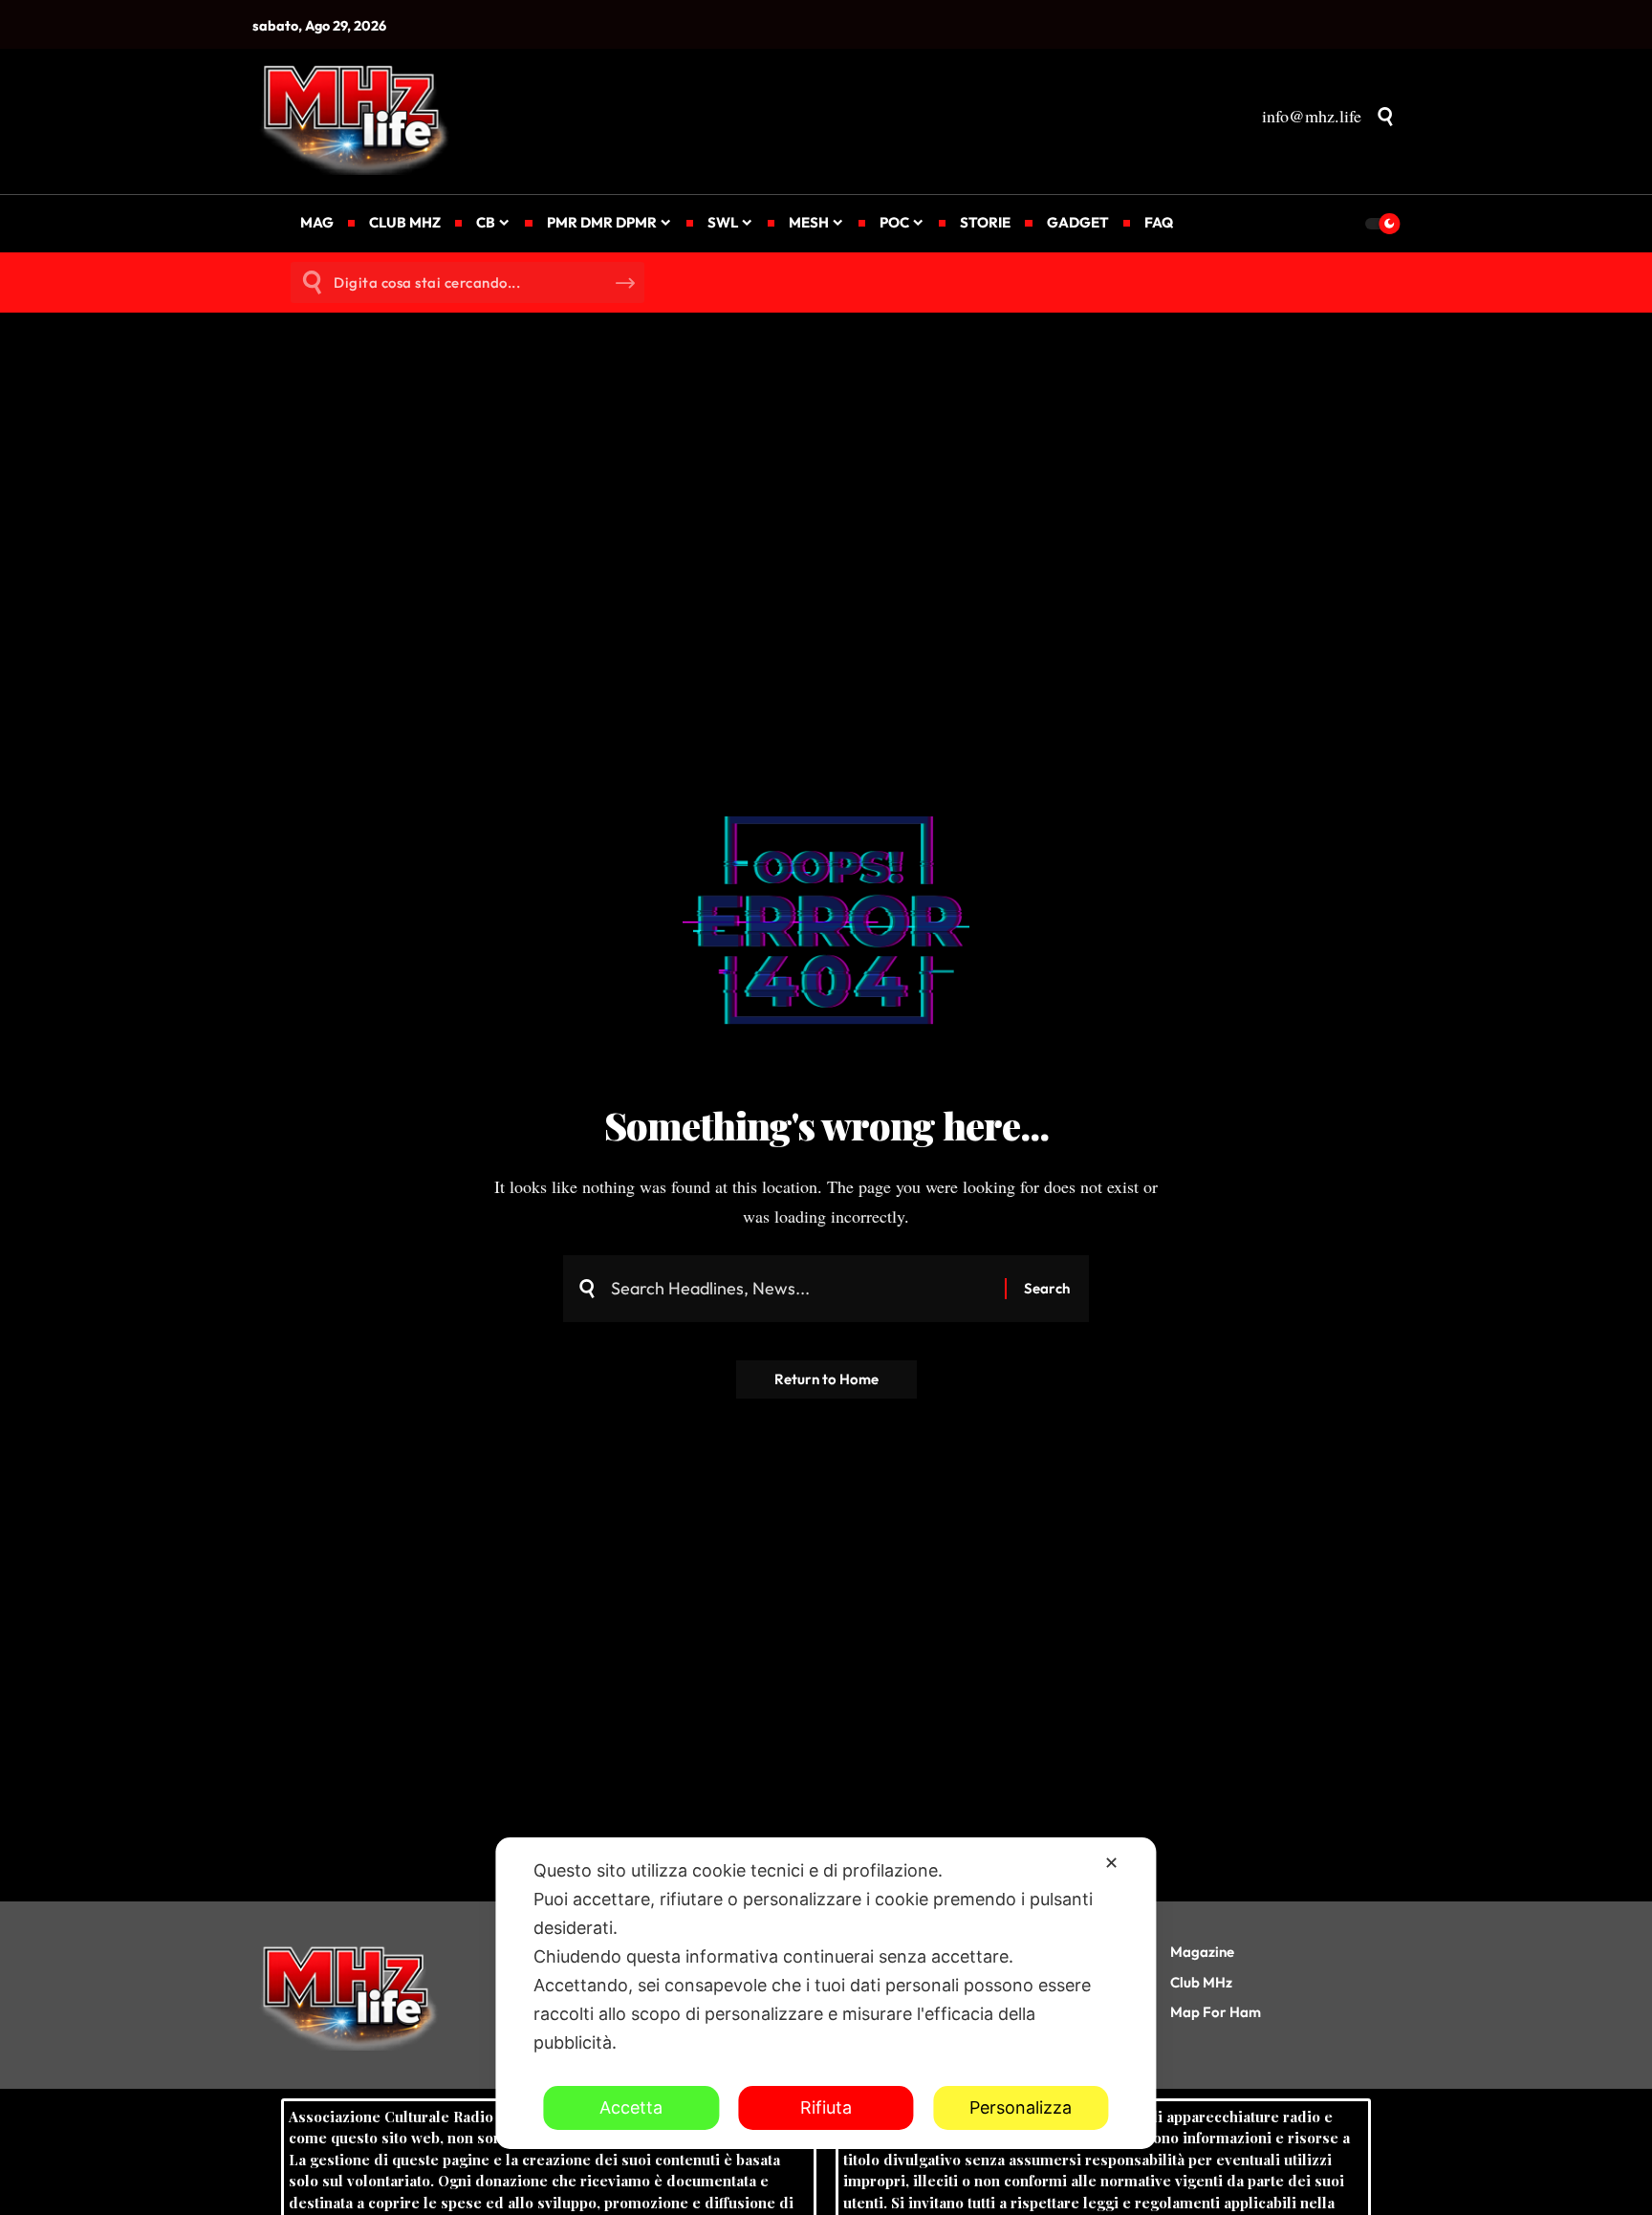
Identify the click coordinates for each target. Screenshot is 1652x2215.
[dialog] (826, 1993)
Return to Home (826, 1379)
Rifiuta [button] (826, 2107)
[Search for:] (801, 1289)
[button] (1385, 117)
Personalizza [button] (1021, 2107)
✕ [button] (1111, 1863)
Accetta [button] (631, 2107)
